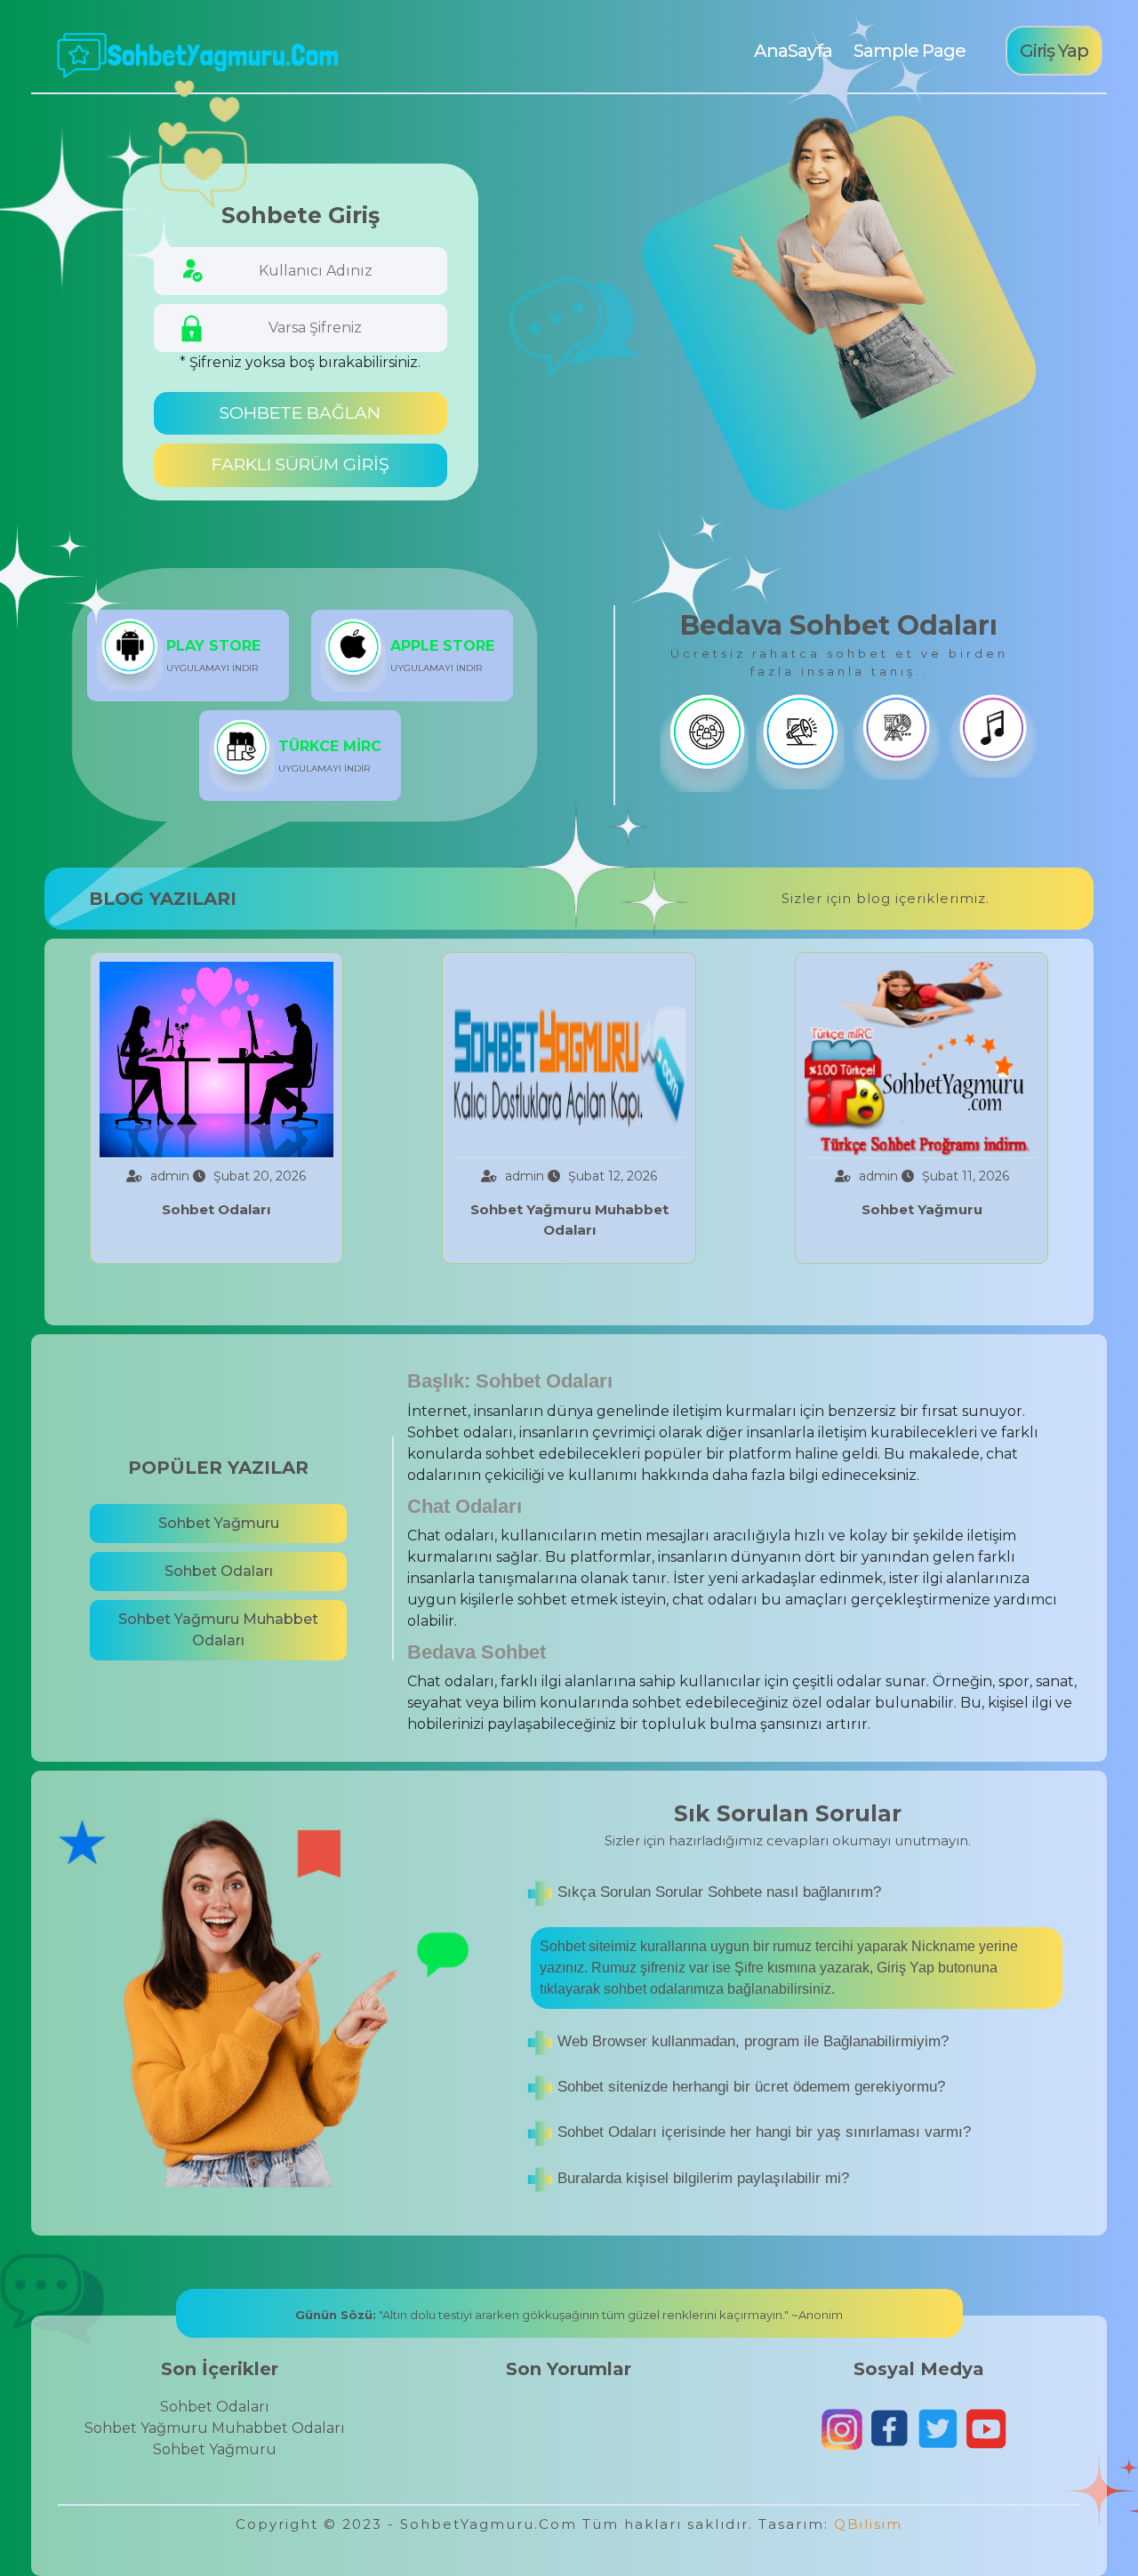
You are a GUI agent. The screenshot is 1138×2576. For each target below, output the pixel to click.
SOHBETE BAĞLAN (300, 413)
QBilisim (868, 2524)
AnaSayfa (791, 51)
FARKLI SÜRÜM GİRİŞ (301, 464)
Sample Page (910, 51)
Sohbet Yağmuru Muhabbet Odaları (218, 1630)
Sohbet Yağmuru (219, 1523)
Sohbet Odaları (219, 1571)
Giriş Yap (1054, 51)
